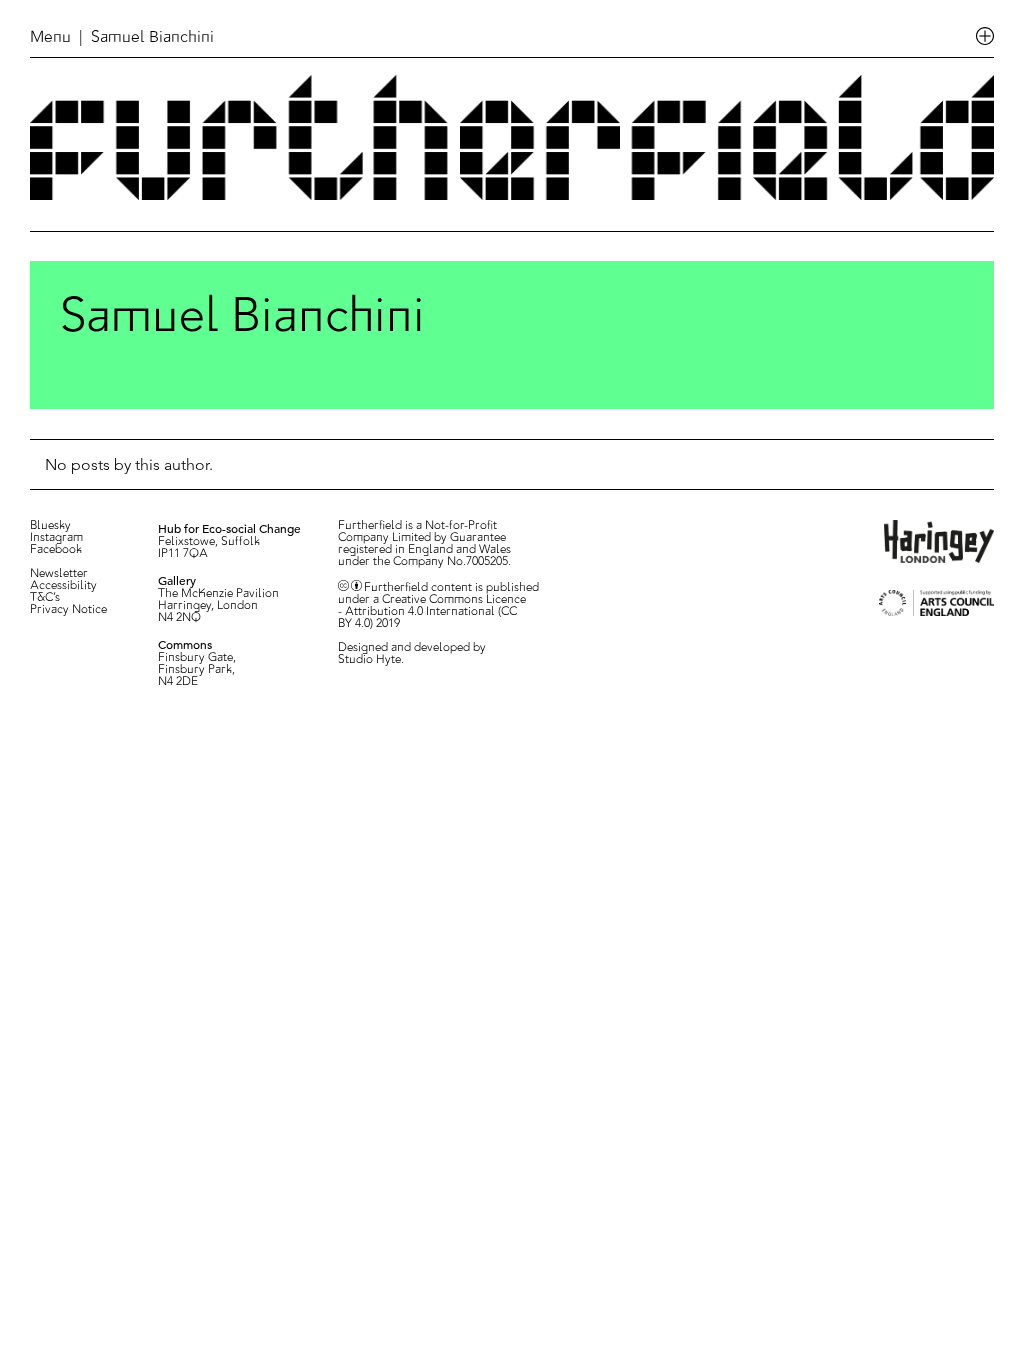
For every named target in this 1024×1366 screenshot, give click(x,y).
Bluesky (50, 526)
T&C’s (45, 598)
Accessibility (63, 586)
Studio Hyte (369, 660)
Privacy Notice (68, 610)
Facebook (56, 550)
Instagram (56, 538)
